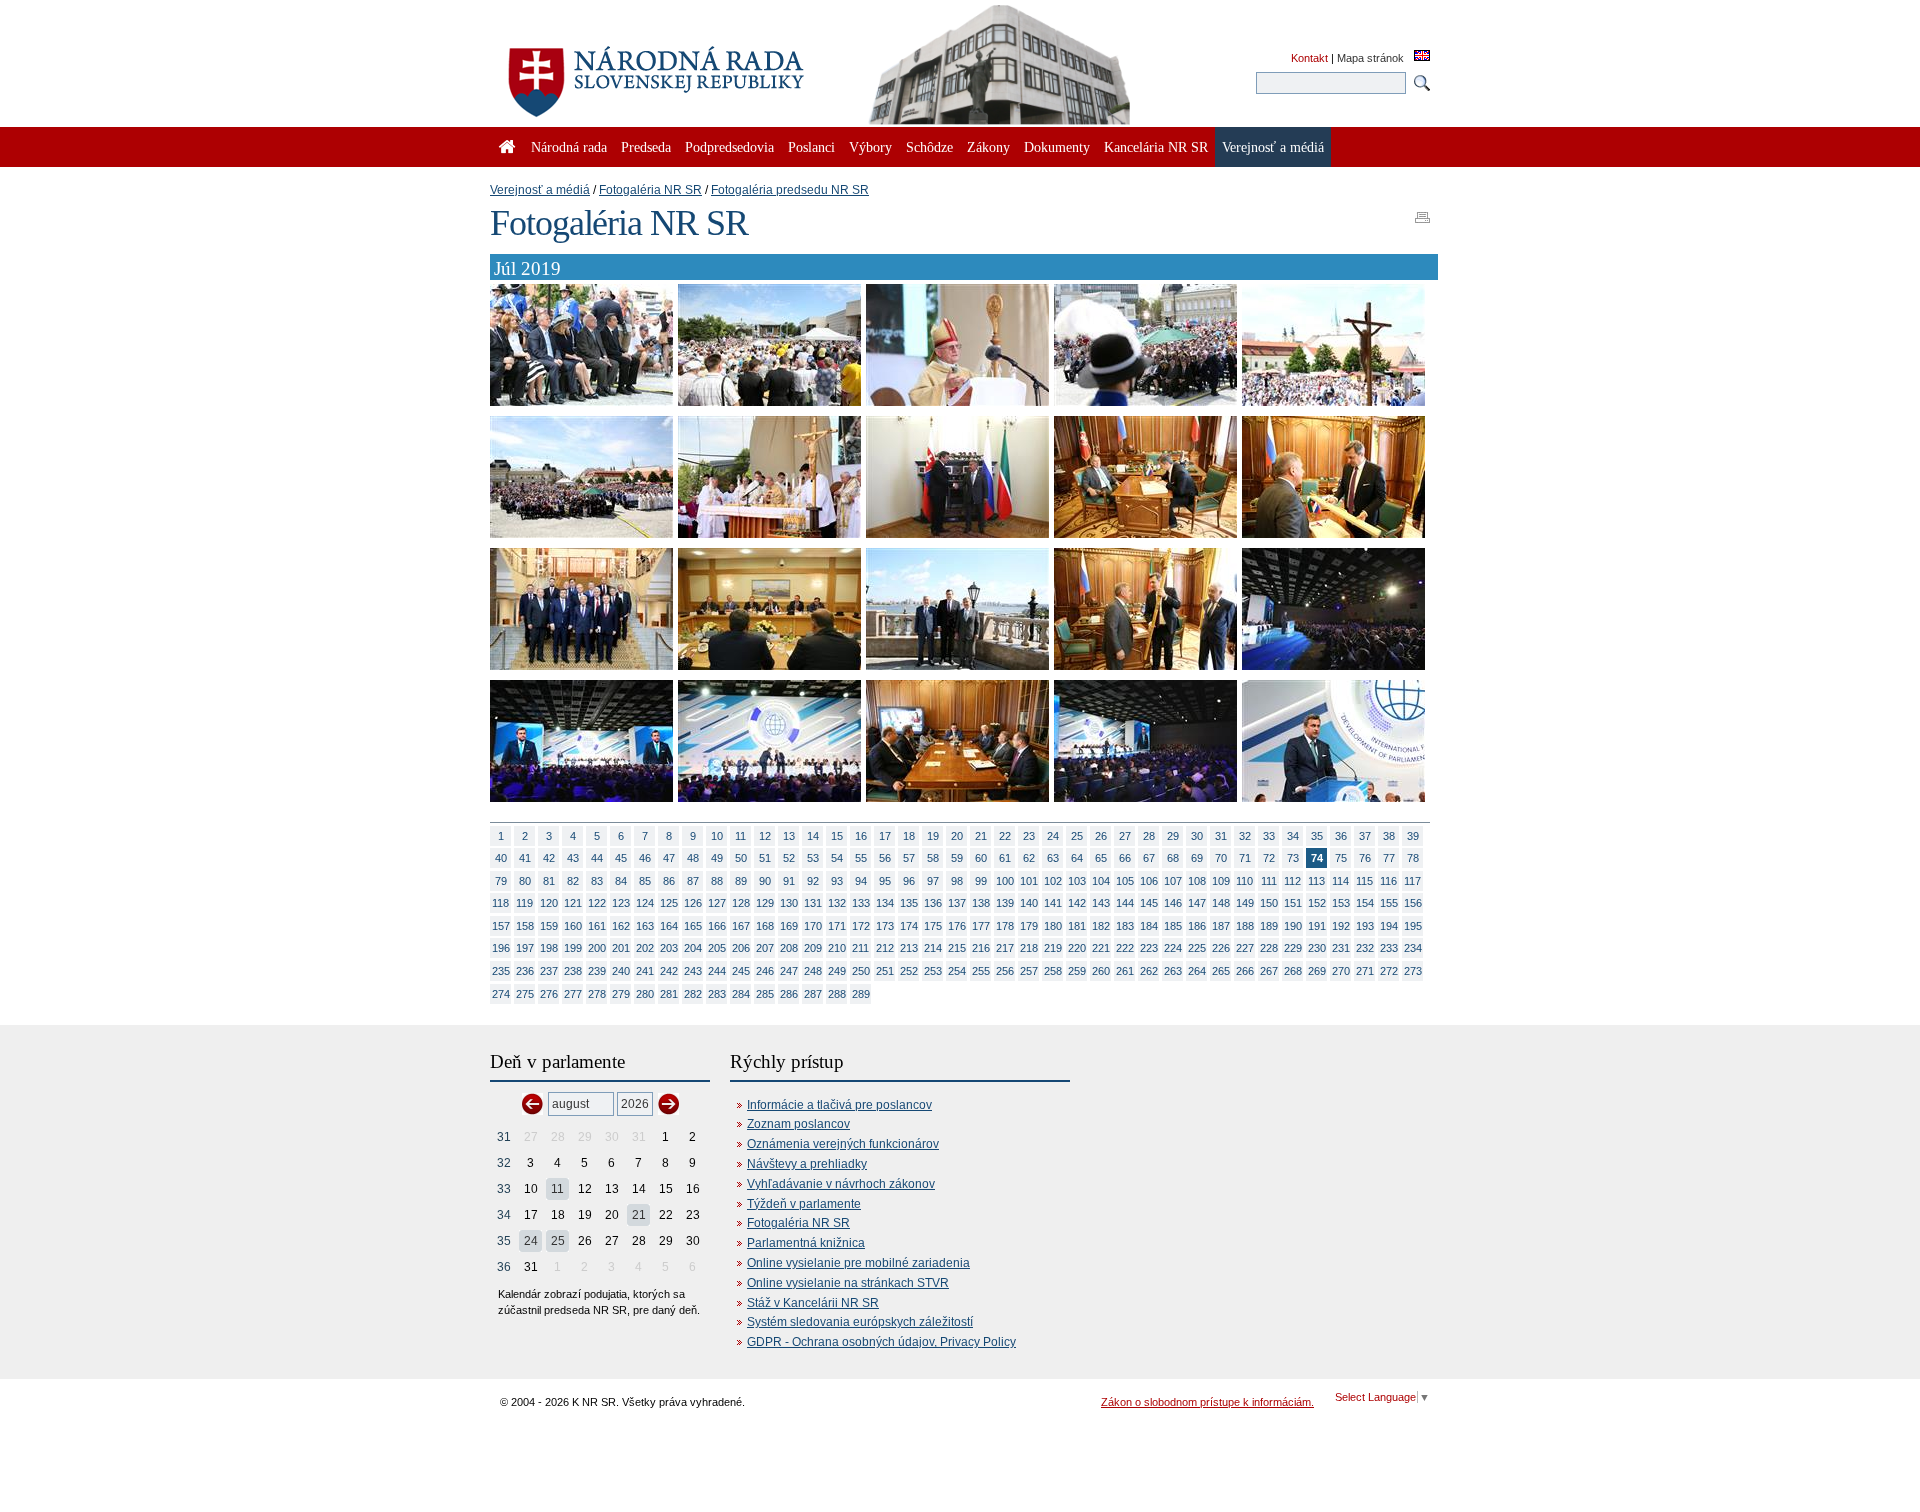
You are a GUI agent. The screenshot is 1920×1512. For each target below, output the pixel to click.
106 (1149, 881)
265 (1221, 971)
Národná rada (569, 147)
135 (909, 903)
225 (1197, 948)
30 (1197, 836)
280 (645, 994)
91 (789, 881)
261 (1125, 971)
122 (597, 903)
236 (525, 971)
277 (573, 994)
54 (837, 858)
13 (789, 836)
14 (813, 836)
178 (1005, 926)
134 (885, 903)
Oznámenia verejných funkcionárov (843, 1144)
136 (933, 903)
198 (549, 948)
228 (1269, 948)
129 (765, 903)
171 (837, 926)
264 (1197, 971)
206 (741, 948)
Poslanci (811, 147)
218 (1029, 948)
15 (837, 836)
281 (669, 994)
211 (860, 948)
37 (1365, 836)
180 (1053, 926)
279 (621, 994)
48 (693, 858)
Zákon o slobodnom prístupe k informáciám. (1207, 1402)
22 (1005, 836)
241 (645, 971)
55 (861, 858)
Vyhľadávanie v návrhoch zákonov (841, 1184)
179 (1029, 926)
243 (693, 971)
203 (669, 948)
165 (693, 926)
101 (1029, 881)
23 (1029, 836)
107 (1173, 881)
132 (837, 903)
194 (1389, 926)
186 (1197, 926)
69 (1197, 858)
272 (1389, 971)
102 (1053, 881)
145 (1149, 903)
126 (693, 903)
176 (957, 926)
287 (813, 994)
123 (621, 903)
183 (1125, 926)
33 (1269, 836)
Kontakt (1309, 58)
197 (525, 948)
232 (1365, 948)
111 (1269, 881)
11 (740, 836)
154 (1365, 903)
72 (1269, 858)
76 (1365, 858)
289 (861, 994)
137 (957, 903)
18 (909, 836)
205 (717, 948)
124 (645, 903)
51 (765, 858)
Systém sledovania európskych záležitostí (860, 1322)
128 (741, 903)
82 (573, 881)
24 (1053, 836)
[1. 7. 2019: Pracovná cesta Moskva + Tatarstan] (957, 534)
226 (1221, 948)
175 (933, 926)
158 (525, 926)
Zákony (988, 147)
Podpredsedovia (729, 147)
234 (1413, 948)
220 (1077, 948)
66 (1125, 858)
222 (1125, 948)
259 (1077, 971)
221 (1101, 948)
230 (1317, 948)
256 (1005, 971)
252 (909, 971)
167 (741, 926)
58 (933, 858)
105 (1125, 881)
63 (1053, 858)
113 (1316, 881)
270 (1341, 971)
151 (1293, 903)
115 (1364, 881)
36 (1341, 836)
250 (861, 971)
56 (885, 858)
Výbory (870, 147)
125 (669, 903)
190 (1293, 926)
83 (597, 881)
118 (500, 903)
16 (861, 836)
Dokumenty (1057, 147)
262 (1149, 971)
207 (765, 948)
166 (717, 926)
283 (717, 994)
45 (621, 858)
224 (1173, 948)
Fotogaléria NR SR (650, 190)
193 (1365, 926)
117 (1412, 881)
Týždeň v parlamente (804, 1204)
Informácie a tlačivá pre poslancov (839, 1105)
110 (1244, 881)
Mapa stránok (1370, 58)
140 (1029, 903)
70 (1221, 858)
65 (1101, 858)
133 (861, 903)
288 (837, 994)
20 (957, 836)
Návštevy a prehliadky (807, 1164)
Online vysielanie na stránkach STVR (848, 1283)
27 (1125, 836)
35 (1317, 836)
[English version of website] (1422, 57)
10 (717, 836)
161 (597, 926)
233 (1389, 948)
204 (693, 948)
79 (501, 881)
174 (909, 926)
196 (501, 948)
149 (1245, 903)
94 (861, 881)
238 (573, 971)
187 (1221, 926)
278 (597, 994)
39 (1413, 836)
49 (717, 858)
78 (1413, 858)
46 (645, 858)
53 (813, 858)
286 (789, 994)
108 (1197, 881)
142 (1077, 903)
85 (645, 881)
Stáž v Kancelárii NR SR (813, 1303)
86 (669, 881)
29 (1173, 836)
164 (669, 926)
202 (645, 948)
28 (1149, 836)
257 (1029, 971)
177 (981, 926)
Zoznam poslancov (798, 1124)
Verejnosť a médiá (540, 190)
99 (981, 881)
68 (1173, 858)
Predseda (646, 147)
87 (693, 881)
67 (1149, 858)
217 (1005, 948)
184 (1149, 926)
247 (789, 971)
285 (765, 994)
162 (621, 926)
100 (1005, 881)
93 (837, 881)
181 (1077, 926)
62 (1029, 858)
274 (501, 994)
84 (621, 881)
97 (933, 881)
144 (1125, 903)
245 (741, 971)
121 (573, 903)
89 (741, 881)
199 (573, 948)
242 (669, 971)
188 (1245, 926)
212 (885, 948)
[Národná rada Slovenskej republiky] (720, 70)
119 (524, 903)
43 (573, 858)
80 (525, 881)
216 (981, 948)
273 (1413, 971)
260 (1101, 971)
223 (1149, 948)
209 (813, 948)
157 (501, 926)
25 (1077, 836)
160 (573, 926)
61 (1005, 858)
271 (1365, 971)
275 (525, 994)
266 (1245, 971)
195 (1413, 926)
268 (1293, 971)
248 (813, 971)
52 (789, 858)
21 (981, 836)
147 (1197, 903)
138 (981, 903)
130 (789, 903)
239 (597, 971)
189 (1269, 926)
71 (1245, 858)
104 (1101, 881)
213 (909, 948)
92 (813, 881)
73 (1293, 858)
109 (1221, 881)
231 (1341, 948)
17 (885, 836)
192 (1341, 926)
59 (957, 858)
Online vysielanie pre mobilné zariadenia (858, 1263)
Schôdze (929, 147)
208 (789, 948)
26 (1101, 836)
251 (885, 971)
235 (501, 971)
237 (549, 971)
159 (549, 926)
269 (1317, 971)
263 (1173, 971)
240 (621, 971)
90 (765, 881)
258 (1053, 971)
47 (669, 858)
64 (1077, 858)
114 (1340, 881)
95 (885, 881)
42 (549, 858)
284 (741, 994)
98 (957, 881)
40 (501, 858)
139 (1005, 903)
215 (957, 948)
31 (1221, 836)
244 (717, 971)
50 (741, 858)
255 (981, 971)
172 (861, 926)
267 (1269, 971)
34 (1293, 836)
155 (1389, 903)
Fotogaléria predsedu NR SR (790, 190)
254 (957, 971)
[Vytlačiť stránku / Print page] (1422, 211)
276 (549, 994)
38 (1389, 836)
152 (1317, 903)
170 (813, 926)
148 (1221, 903)
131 (813, 903)
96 (909, 881)
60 (981, 858)
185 (1173, 926)
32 (1245, 836)
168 (765, 926)
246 (765, 971)
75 (1341, 858)
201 (621, 948)
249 (837, 971)
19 (933, 836)
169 (789, 926)
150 (1269, 903)
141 (1053, 903)
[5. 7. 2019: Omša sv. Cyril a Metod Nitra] (581, 402)
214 (933, 948)
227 (1245, 948)
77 (1389, 858)
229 (1293, 948)
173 (885, 926)
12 (765, 836)
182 (1101, 926)
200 (597, 948)
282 (693, 994)
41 (525, 858)
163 (645, 926)
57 (909, 858)
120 (549, 903)
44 (597, 858)
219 (1053, 948)
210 (837, 948)
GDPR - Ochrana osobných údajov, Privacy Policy (881, 1342)
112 (1292, 881)
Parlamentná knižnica (806, 1243)
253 (933, 971)
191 (1317, 926)
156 (1413, 903)
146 (1173, 903)
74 (1317, 858)
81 (549, 881)
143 (1101, 903)
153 (1341, 903)
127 (717, 903)
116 (1388, 881)
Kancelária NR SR (1156, 147)
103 (1077, 881)
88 (717, 881)
